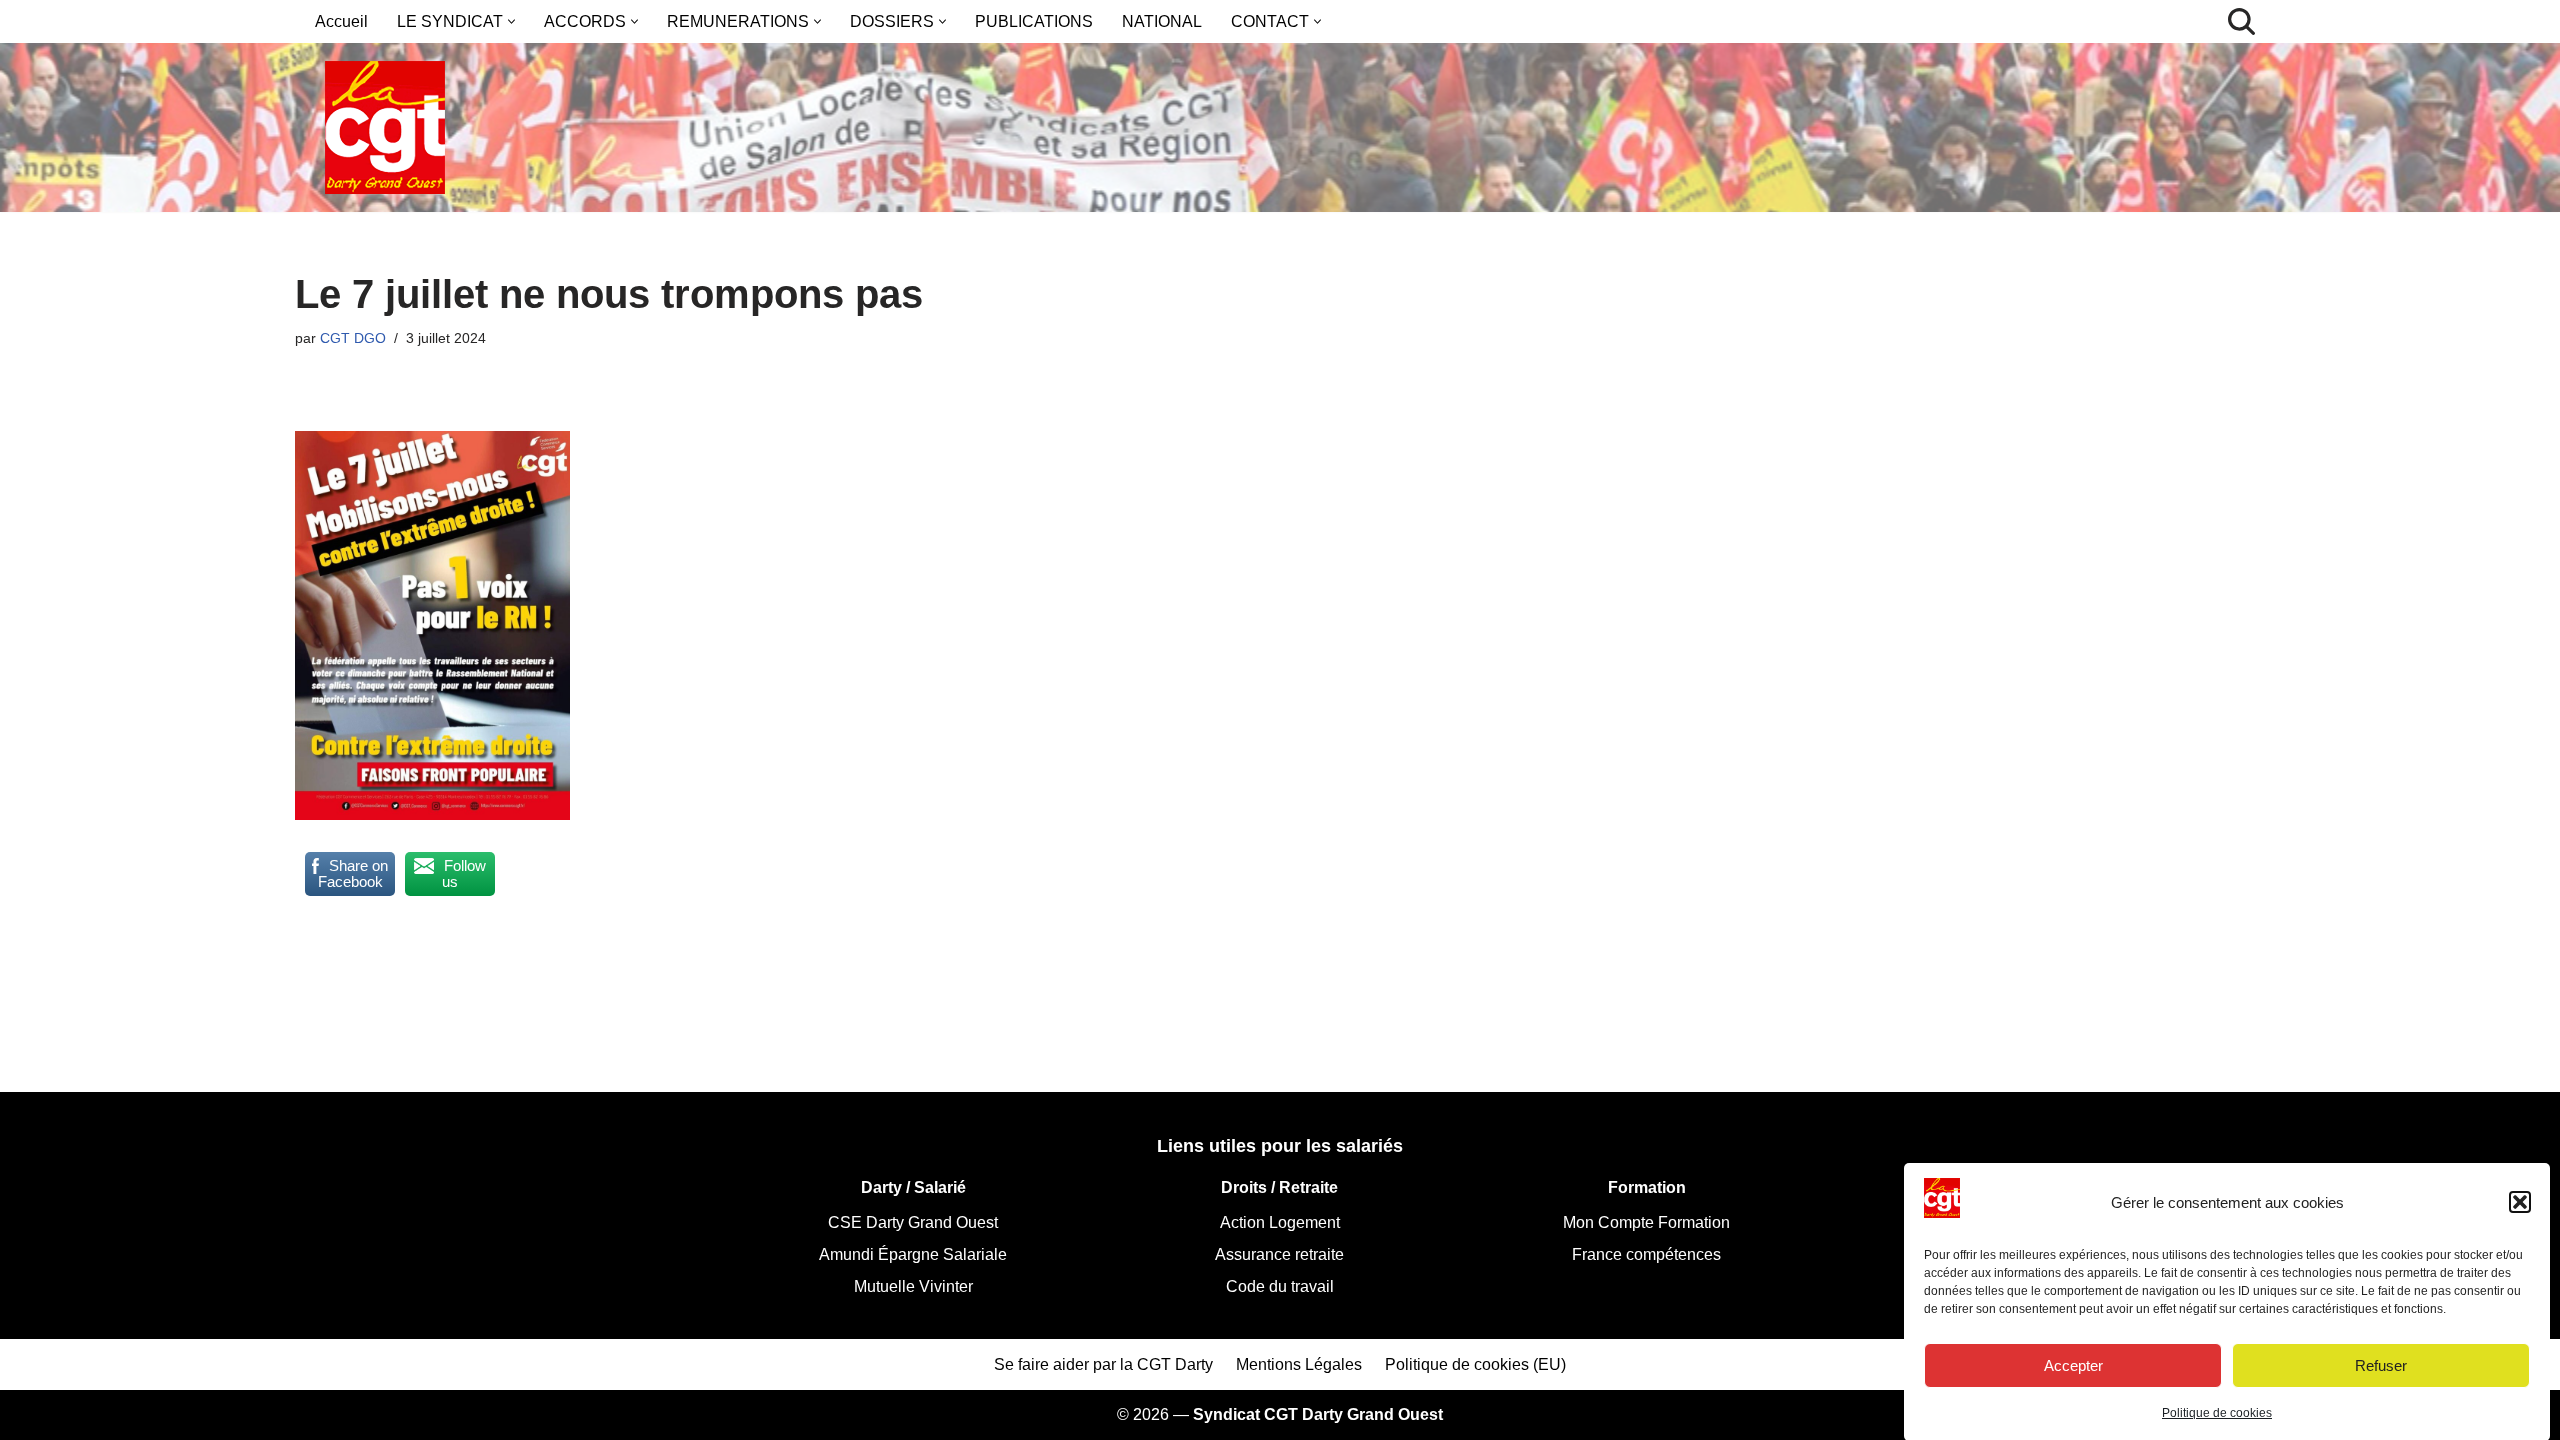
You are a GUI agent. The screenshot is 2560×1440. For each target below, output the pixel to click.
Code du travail (1280, 1286)
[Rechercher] (2241, 21)
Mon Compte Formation (1646, 1222)
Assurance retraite (1279, 1254)
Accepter (2073, 1364)
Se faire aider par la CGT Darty (1103, 1364)
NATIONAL (1162, 21)
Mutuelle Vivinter (913, 1286)
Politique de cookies (2217, 1413)
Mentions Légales (1299, 1364)
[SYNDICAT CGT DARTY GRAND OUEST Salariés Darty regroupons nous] (385, 127)
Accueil (341, 21)
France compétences (1646, 1254)
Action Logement (1280, 1222)
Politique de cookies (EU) (1475, 1364)
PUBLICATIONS (1034, 21)
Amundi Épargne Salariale (913, 1254)
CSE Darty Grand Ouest (913, 1222)
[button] (2520, 1202)
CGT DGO (353, 338)
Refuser (2381, 1364)
